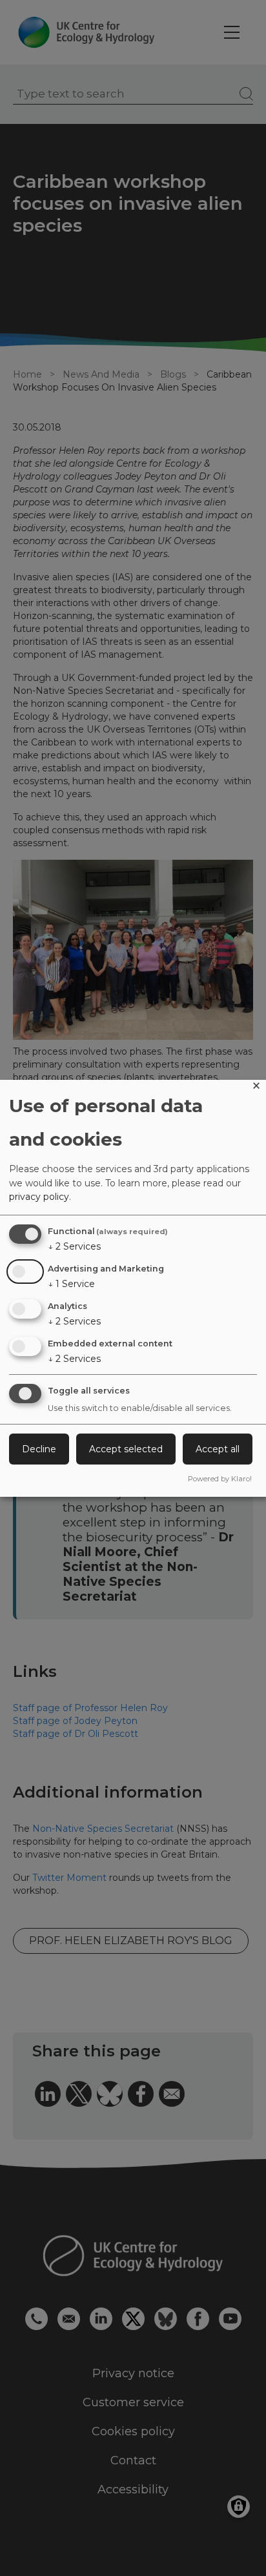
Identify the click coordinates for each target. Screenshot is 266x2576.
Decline (39, 1449)
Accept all (218, 1449)
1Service (71, 1284)
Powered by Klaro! (220, 1479)
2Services (74, 1246)
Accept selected (126, 1449)
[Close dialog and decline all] (256, 1088)
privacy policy (39, 1197)
